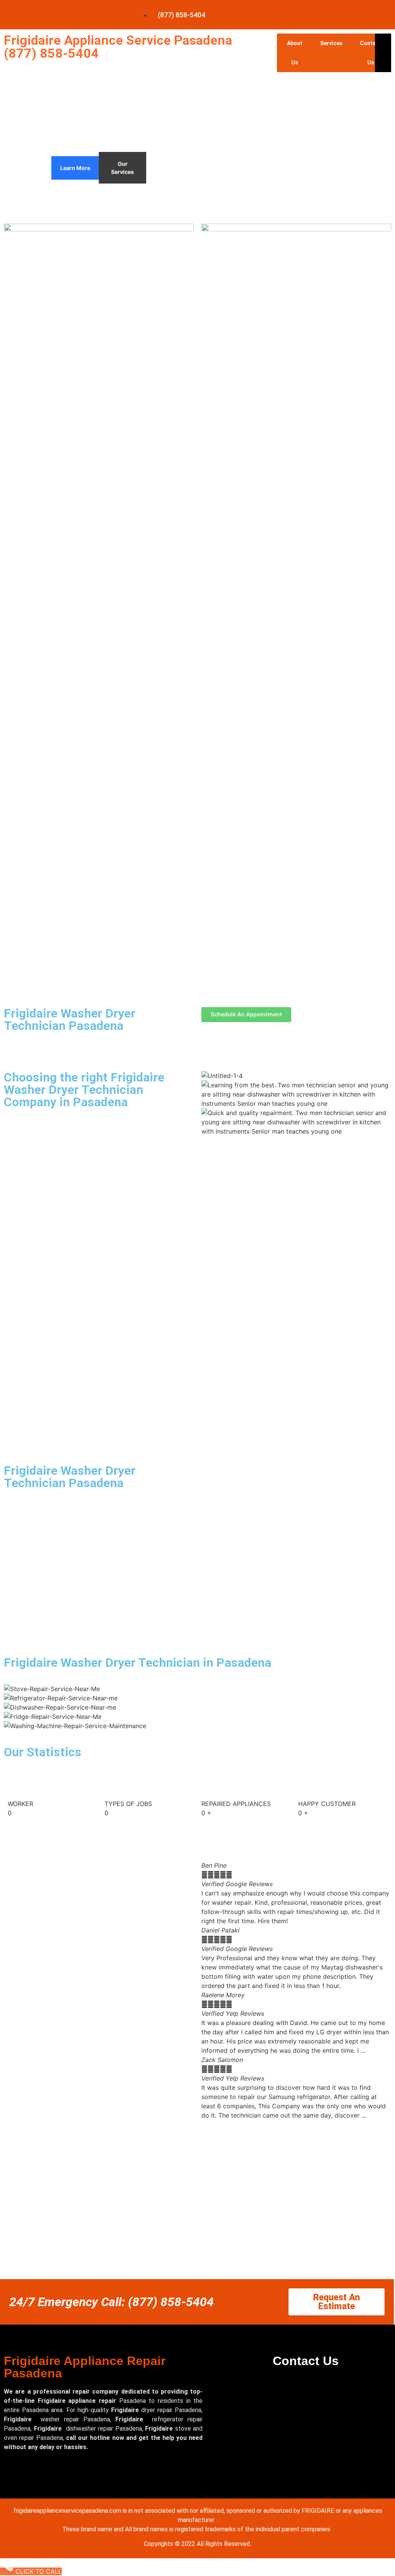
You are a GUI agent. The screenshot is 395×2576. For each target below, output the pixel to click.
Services (331, 43)
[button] (296, 2124)
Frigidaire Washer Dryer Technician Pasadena (70, 1019)
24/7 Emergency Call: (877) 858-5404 (111, 2302)
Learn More (75, 168)
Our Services (122, 168)
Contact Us (371, 53)
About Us (295, 53)
